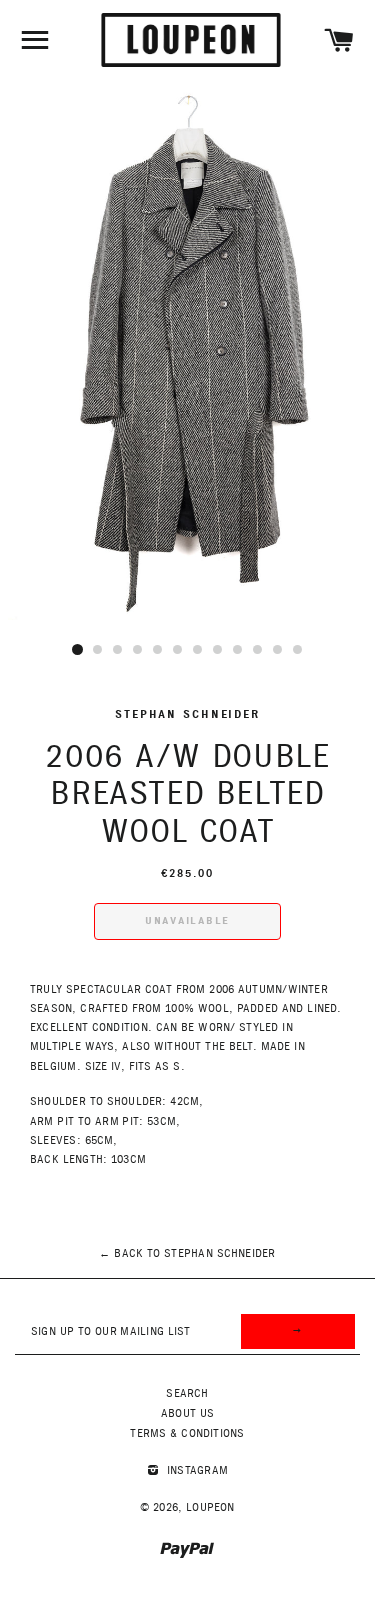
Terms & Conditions (187, 1433)
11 (278, 650)
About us (187, 1413)
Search (187, 1393)
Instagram (195, 1470)
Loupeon (210, 1507)
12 (298, 650)
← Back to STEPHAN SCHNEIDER (187, 1253)
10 (258, 650)
